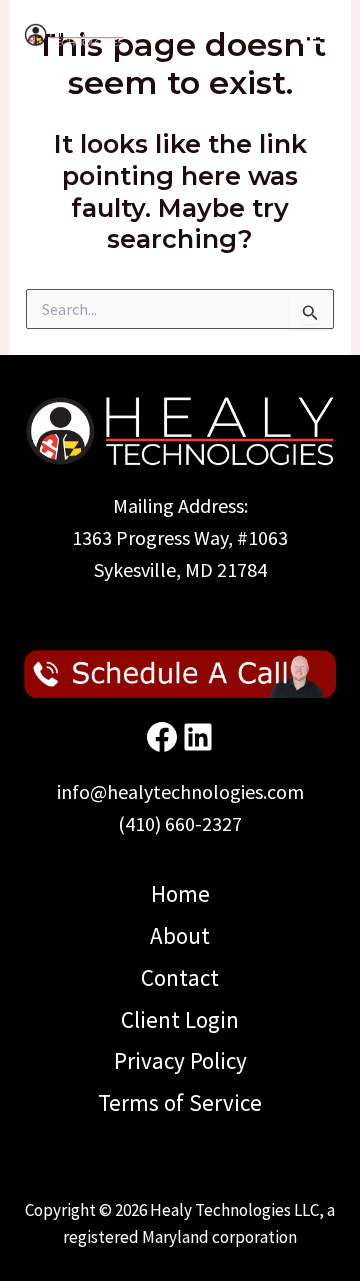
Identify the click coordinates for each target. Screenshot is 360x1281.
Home (180, 893)
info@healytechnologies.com (180, 791)
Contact (180, 977)
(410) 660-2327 (180, 823)
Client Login (180, 1019)
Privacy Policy (180, 1060)
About (180, 935)
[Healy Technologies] (74, 35)
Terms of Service (180, 1102)
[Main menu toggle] (311, 35)
